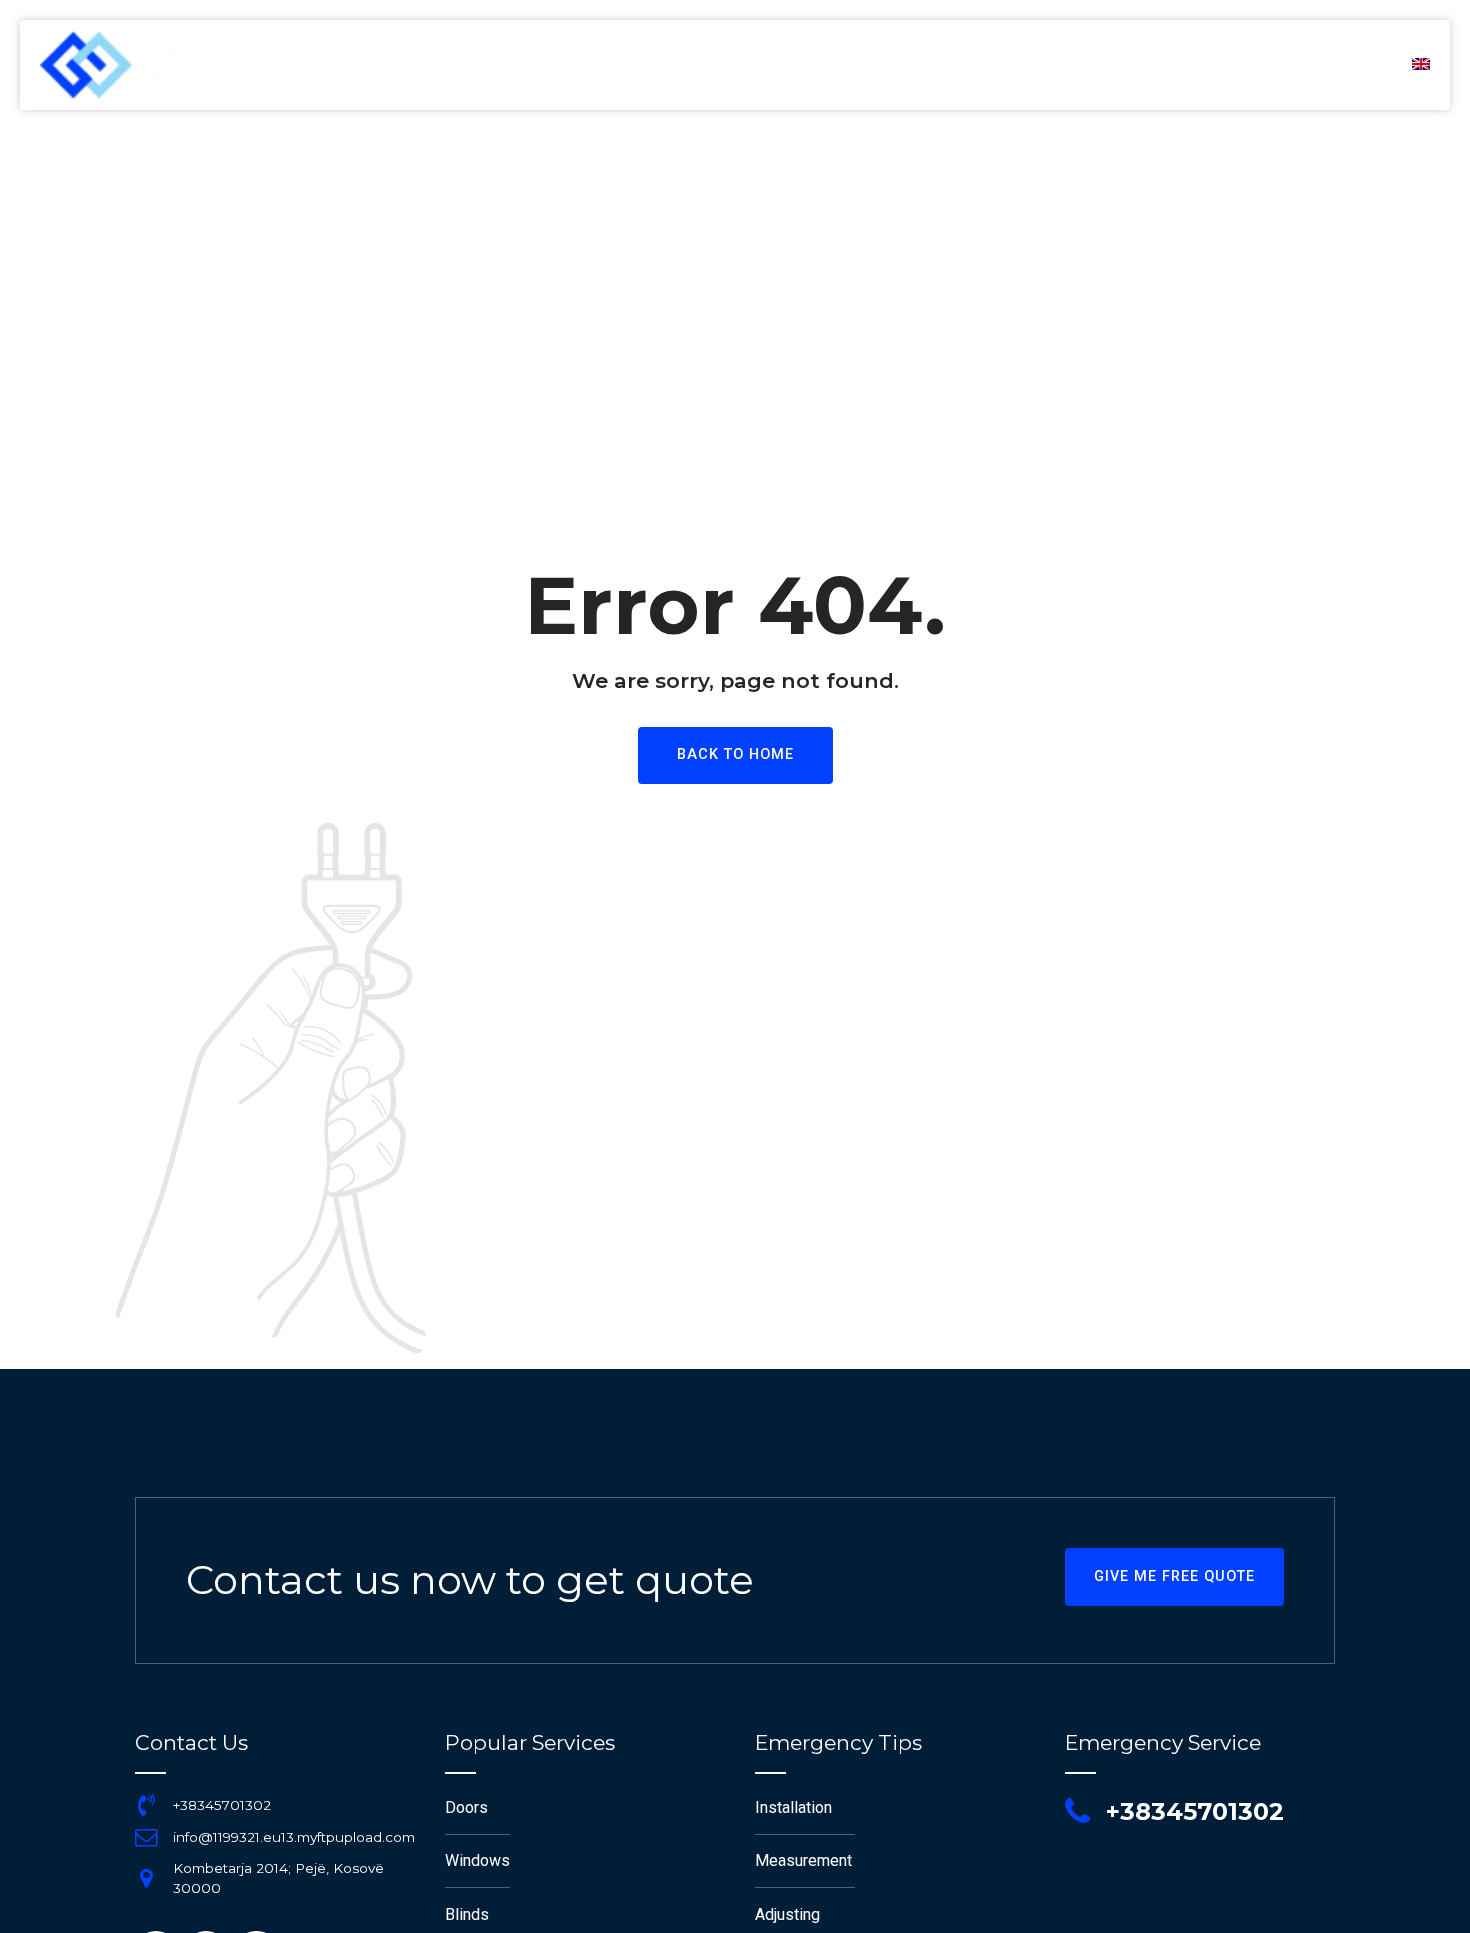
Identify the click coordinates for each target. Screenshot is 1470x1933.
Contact (1327, 65)
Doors (466, 1807)
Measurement (803, 1860)
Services (1079, 65)
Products (1202, 65)
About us (958, 65)
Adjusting (787, 1914)
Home (850, 65)
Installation (793, 1807)
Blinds (467, 1914)
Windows (477, 1860)
